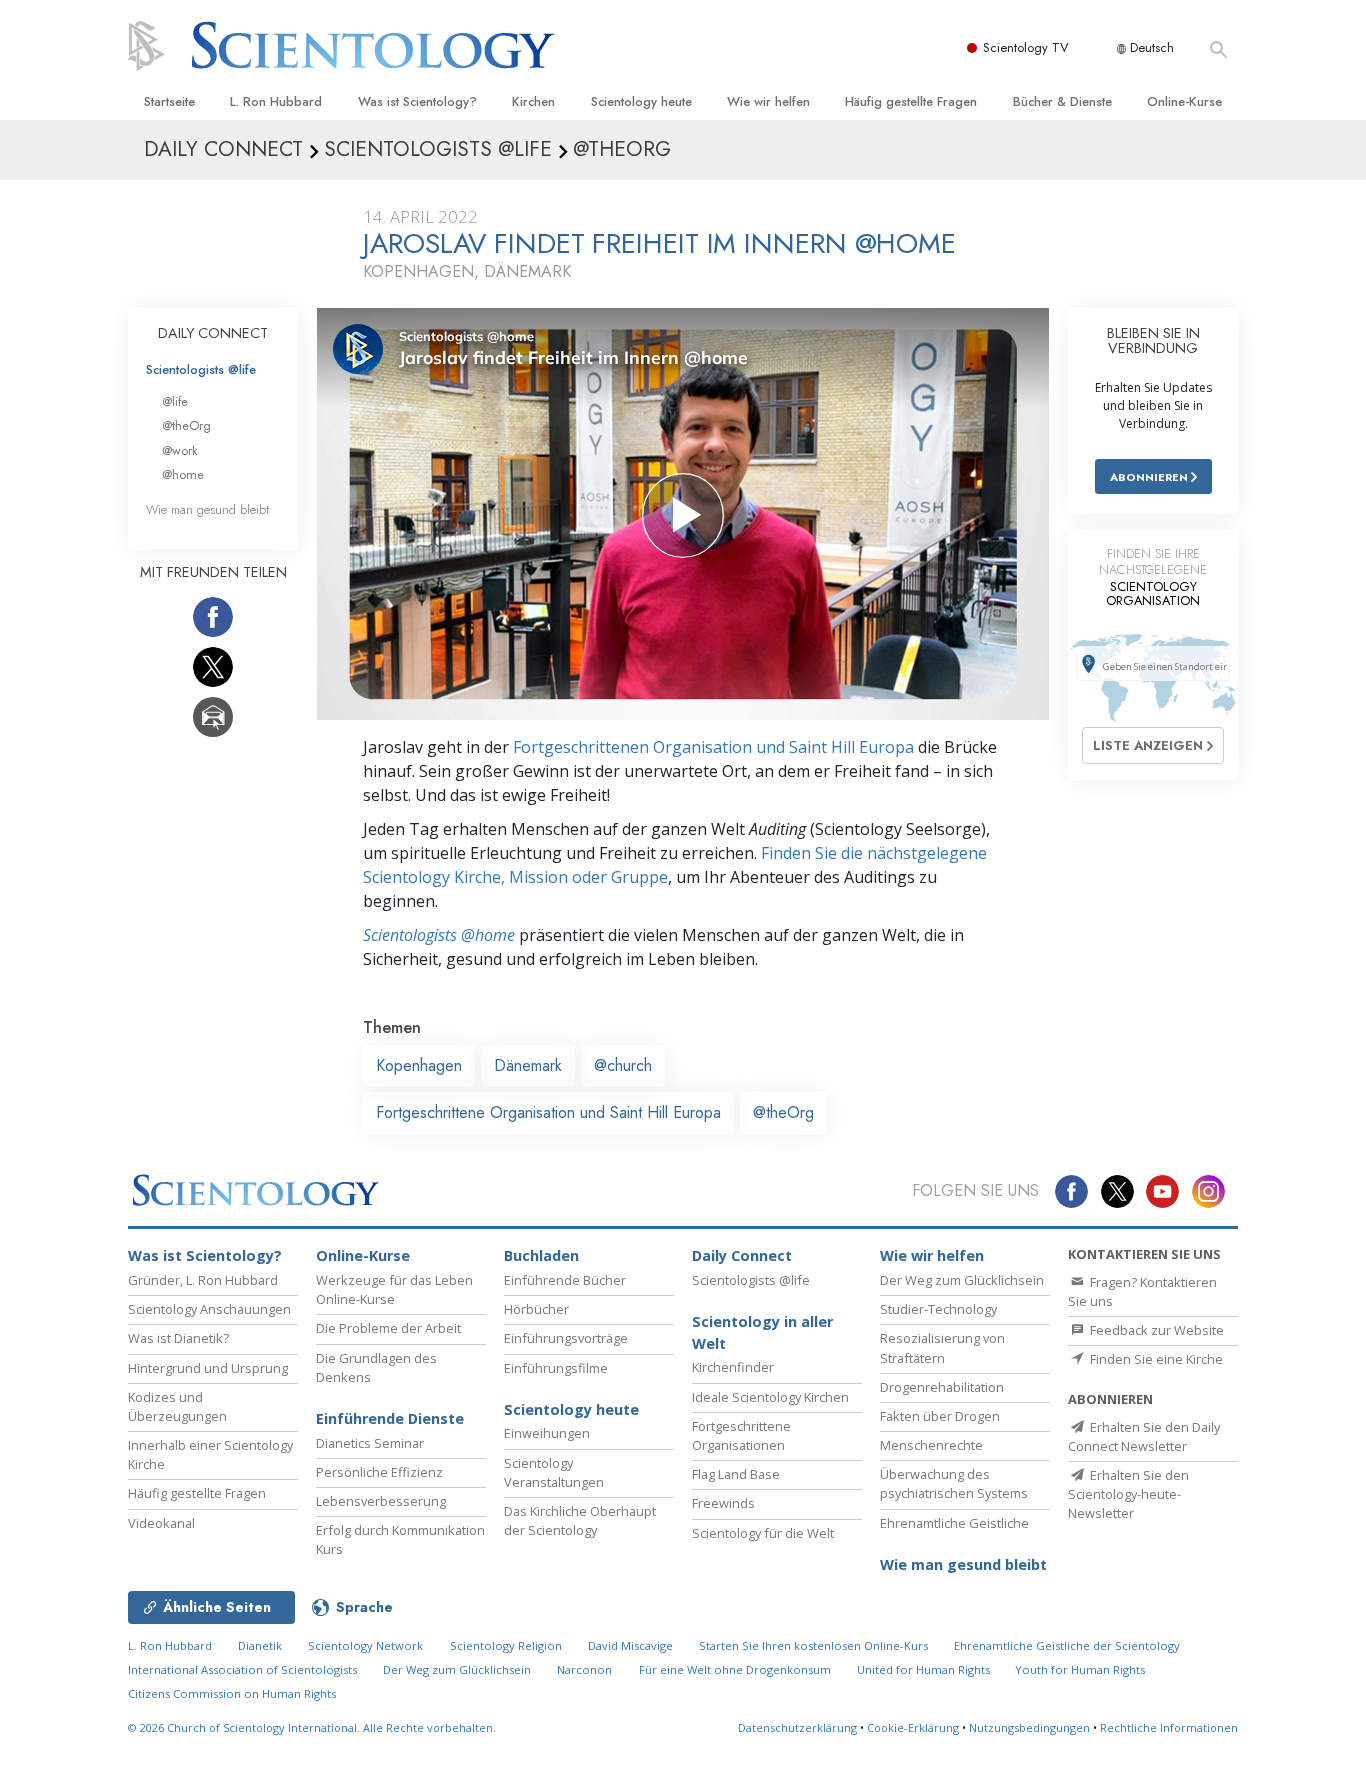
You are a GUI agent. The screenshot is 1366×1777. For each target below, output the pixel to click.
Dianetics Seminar (370, 1443)
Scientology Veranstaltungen (554, 1472)
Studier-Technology (938, 1309)
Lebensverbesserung (381, 1501)
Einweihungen (547, 1433)
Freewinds (723, 1503)
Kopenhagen (419, 1065)
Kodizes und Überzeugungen (177, 1406)
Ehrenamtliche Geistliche (954, 1523)
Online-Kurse (1184, 101)
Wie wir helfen (768, 101)
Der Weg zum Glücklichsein (962, 1280)
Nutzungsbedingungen (1029, 1727)
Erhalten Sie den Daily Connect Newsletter (1144, 1436)
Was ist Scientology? (417, 101)
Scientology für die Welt (763, 1533)
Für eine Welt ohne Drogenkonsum (735, 1669)
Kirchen (533, 101)
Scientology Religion (506, 1645)
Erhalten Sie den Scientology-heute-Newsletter (1128, 1494)
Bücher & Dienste (1062, 101)
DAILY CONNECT (213, 333)
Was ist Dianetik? (178, 1338)
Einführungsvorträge (566, 1338)
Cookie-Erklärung (913, 1727)
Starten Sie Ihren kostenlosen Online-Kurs (813, 1645)
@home (183, 474)
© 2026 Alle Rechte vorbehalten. (312, 1727)
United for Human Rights (925, 1669)
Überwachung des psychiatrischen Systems (954, 1483)
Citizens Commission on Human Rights (232, 1693)
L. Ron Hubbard (276, 101)
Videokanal (161, 1523)
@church (623, 1065)
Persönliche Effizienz (379, 1472)
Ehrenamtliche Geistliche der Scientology (1067, 1645)
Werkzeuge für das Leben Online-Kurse (394, 1289)
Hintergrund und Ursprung (208, 1368)
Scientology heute (641, 101)
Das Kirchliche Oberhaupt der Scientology (580, 1520)
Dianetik (260, 1645)
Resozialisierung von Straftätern (942, 1347)
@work (180, 450)
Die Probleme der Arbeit (388, 1328)
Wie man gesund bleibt (207, 509)
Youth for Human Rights (1080, 1669)
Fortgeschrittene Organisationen (741, 1435)
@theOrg (783, 1112)
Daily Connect (742, 1255)
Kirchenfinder (733, 1367)
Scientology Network (365, 1645)
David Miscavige (630, 1645)
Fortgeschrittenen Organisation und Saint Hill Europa (713, 747)
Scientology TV (1026, 47)
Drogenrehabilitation (942, 1387)
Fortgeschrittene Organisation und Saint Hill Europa (548, 1112)
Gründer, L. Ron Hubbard (203, 1280)
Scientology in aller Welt (762, 1332)
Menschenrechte (931, 1445)
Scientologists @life (201, 369)
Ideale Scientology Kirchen (770, 1397)
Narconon (584, 1669)
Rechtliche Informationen (1169, 1727)
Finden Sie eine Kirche (1155, 1359)
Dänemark (528, 1065)
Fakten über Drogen (940, 1416)
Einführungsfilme (556, 1368)
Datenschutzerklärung (797, 1727)
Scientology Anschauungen (209, 1309)
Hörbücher (536, 1309)
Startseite (169, 101)
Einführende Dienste (390, 1418)
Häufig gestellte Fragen (911, 101)
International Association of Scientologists (242, 1669)
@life (175, 401)
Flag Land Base (736, 1474)
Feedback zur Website (1155, 1330)
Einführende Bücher (565, 1280)
